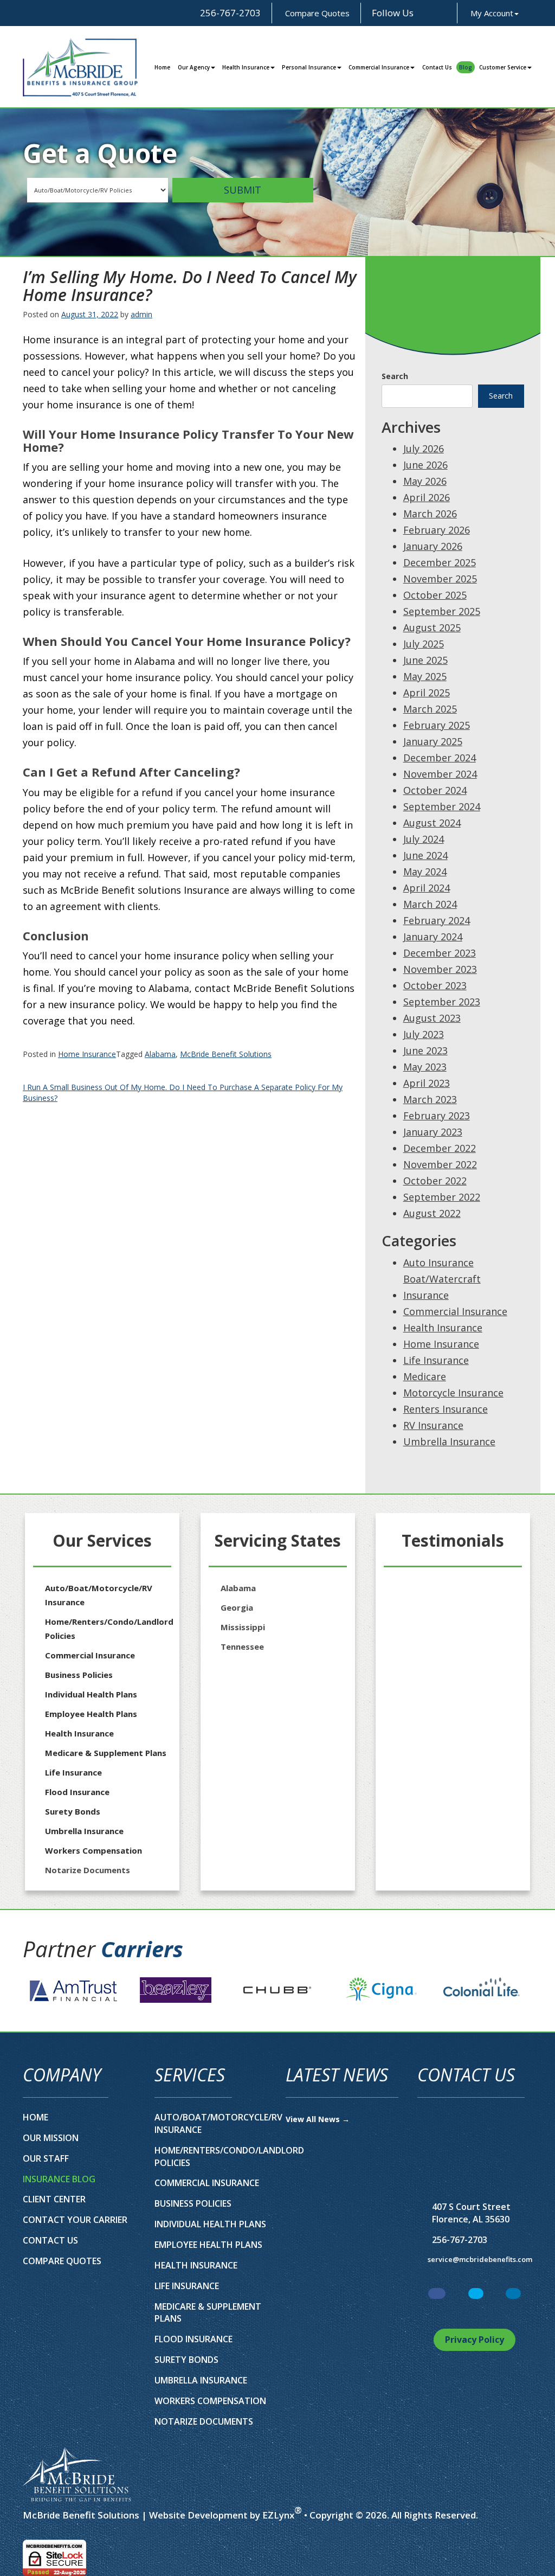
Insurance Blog (59, 2179)
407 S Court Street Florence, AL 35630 (471, 2213)
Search (395, 376)
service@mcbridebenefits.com (480, 2259)
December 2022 (440, 1148)
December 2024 (440, 758)
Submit (243, 190)
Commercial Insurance (379, 67)
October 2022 (435, 1181)
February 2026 (437, 530)
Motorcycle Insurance (453, 1393)
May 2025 (425, 676)
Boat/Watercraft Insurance (442, 1287)
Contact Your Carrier (75, 2220)
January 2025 (433, 741)
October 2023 (435, 985)
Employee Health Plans (91, 1714)
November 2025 (440, 579)
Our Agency (194, 67)
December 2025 (440, 562)
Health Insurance (246, 67)
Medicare (425, 1376)
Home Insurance (87, 1054)
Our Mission (51, 2138)
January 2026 (433, 546)
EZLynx (278, 2515)
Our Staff (46, 2158)
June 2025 (425, 660)
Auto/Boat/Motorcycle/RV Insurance (99, 1595)
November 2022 (440, 1164)
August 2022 (432, 1213)
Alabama (160, 1054)
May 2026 (425, 481)
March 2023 (430, 1099)
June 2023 (425, 1050)
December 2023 (440, 953)
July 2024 (424, 839)
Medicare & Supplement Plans (106, 1753)
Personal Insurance (309, 67)
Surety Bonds (73, 1811)
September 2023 (442, 1002)
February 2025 (437, 725)
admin (141, 314)
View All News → (318, 2119)
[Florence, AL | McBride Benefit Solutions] (80, 67)
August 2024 (432, 823)
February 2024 (437, 920)
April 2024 (427, 888)
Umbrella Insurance (449, 1441)
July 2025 (424, 644)
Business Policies (79, 1675)
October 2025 (435, 595)
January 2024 (433, 937)
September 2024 (442, 806)
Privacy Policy (475, 2340)
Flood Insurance (77, 1792)
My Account (492, 13)
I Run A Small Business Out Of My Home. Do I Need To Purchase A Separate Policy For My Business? (183, 1092)
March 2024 (430, 904)
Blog (466, 67)
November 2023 (440, 969)
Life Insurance (436, 1360)
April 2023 (427, 1083)
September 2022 (442, 1197)
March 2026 (430, 514)
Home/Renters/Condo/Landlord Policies (109, 1629)
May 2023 (425, 1067)
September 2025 (442, 611)
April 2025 (427, 693)
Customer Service (503, 67)
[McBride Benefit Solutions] (77, 2474)
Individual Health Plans (91, 1694)
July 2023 (424, 1034)
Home (162, 67)
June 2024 (425, 855)
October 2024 (435, 790)
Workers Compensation (93, 1850)
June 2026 (425, 465)
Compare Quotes (316, 13)
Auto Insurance (438, 1263)
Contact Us (437, 67)
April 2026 (427, 497)
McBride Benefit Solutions (226, 1054)
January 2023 (433, 1132)
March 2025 (430, 709)
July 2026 (424, 448)
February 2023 (437, 1116)
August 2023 (432, 1018)
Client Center (54, 2199)
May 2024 (425, 872)
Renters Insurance (446, 1409)
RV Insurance (433, 1425)
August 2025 (432, 627)
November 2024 (440, 774)
